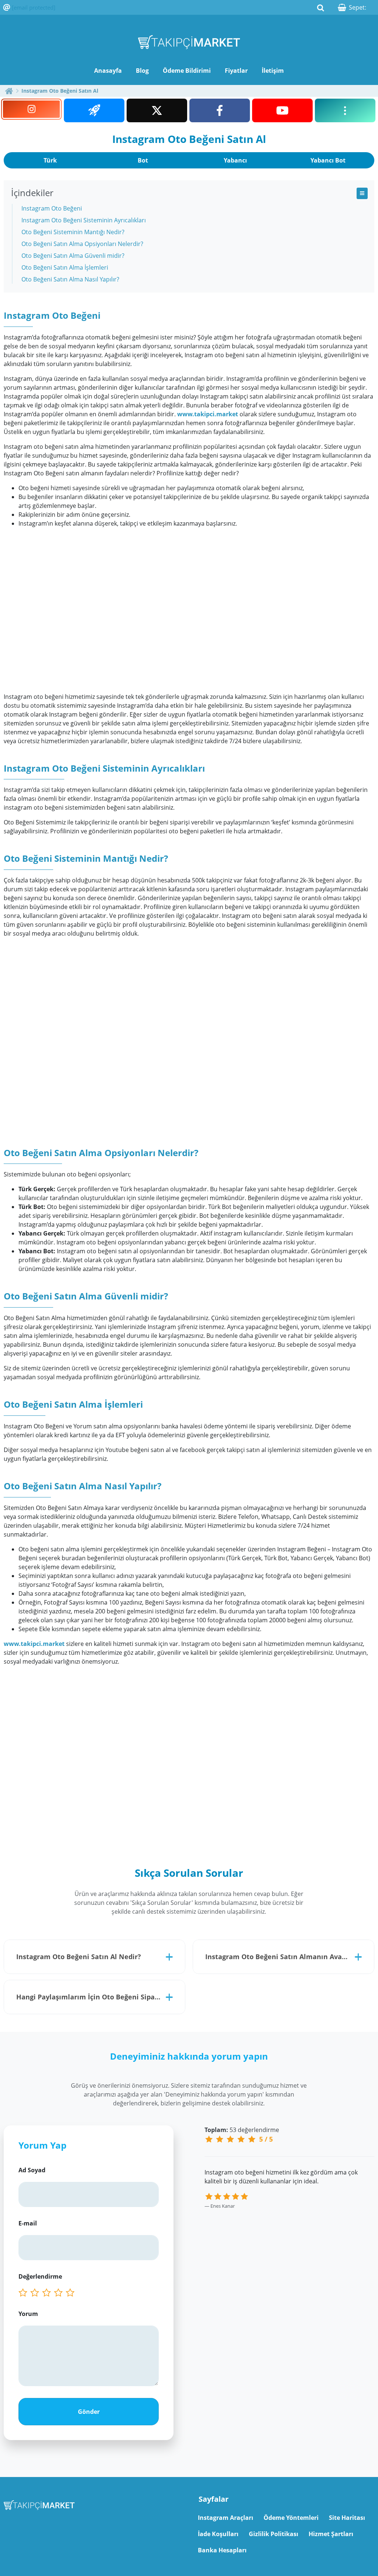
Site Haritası (347, 2518)
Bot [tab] (143, 160)
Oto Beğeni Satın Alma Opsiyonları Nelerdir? (82, 244)
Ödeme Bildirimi (187, 71)
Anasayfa (108, 71)
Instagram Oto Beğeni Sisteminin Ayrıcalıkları (84, 220)
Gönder (89, 2412)
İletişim (273, 71)
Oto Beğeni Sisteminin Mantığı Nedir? (73, 232)
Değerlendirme (40, 2276)
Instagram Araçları (226, 2518)
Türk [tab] (50, 160)
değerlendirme (242, 2130)
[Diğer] (345, 110)
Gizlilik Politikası (274, 2534)
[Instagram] (31, 109)
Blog (142, 71)
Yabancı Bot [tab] (328, 160)
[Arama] (320, 7)
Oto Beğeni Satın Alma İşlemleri (65, 267)
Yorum (28, 2314)
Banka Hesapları (222, 2550)
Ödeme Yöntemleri (291, 2518)
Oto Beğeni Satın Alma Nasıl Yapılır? (70, 279)
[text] (72, 2293)
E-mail (28, 2223)
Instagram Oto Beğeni (52, 208)
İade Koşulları (218, 2534)
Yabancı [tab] (235, 160)
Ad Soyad (32, 2170)
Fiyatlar (236, 71)
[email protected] (34, 7)
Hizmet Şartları (331, 2534)
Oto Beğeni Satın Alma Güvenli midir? (73, 256)
